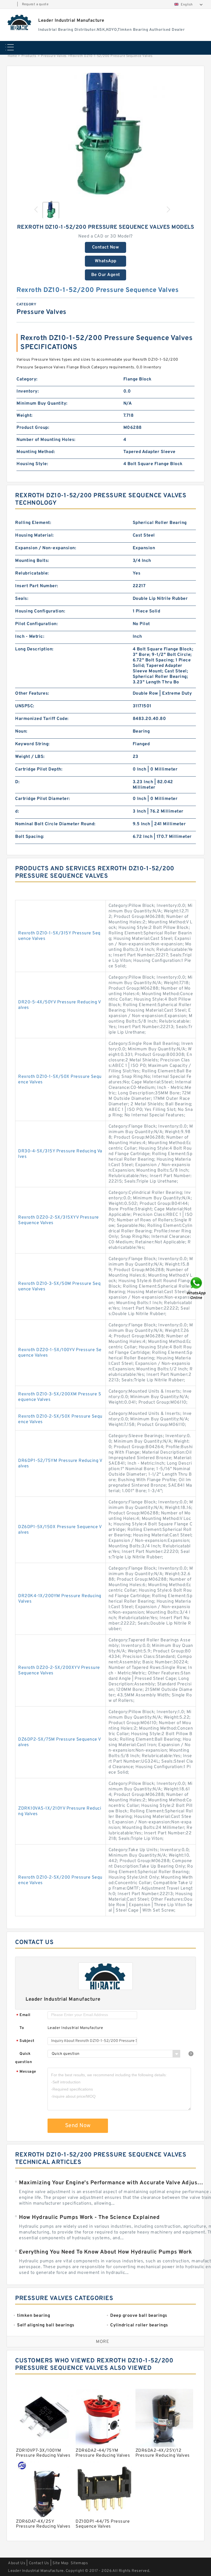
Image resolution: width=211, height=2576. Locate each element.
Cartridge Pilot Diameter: (43, 799)
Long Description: (34, 649)
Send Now (78, 2126)
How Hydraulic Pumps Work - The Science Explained (89, 2218)
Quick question (23, 2058)
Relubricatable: (32, 573)
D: (17, 782)
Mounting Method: (36, 452)
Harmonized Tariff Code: (42, 719)
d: (17, 811)
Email (23, 2015)
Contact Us (39, 2563)
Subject (25, 2041)
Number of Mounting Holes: (46, 440)
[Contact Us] (197, 1288)
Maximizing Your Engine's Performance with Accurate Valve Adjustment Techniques (112, 2183)
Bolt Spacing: (30, 837)
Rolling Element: (33, 523)
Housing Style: (32, 464)
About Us (17, 2563)
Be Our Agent (106, 275)
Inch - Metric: (30, 637)
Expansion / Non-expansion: (46, 548)
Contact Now (106, 247)
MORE (102, 2342)
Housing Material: (34, 535)
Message (26, 2072)
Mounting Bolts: (32, 561)
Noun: (21, 731)
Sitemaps (79, 2563)
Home (12, 56)
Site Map (60, 2563)
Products (29, 56)
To (22, 2028)
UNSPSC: (25, 706)
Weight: (25, 416)
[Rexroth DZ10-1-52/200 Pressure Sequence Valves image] (105, 135)
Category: (27, 379)
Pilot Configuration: (36, 624)
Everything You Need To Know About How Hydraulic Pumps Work (105, 2252)
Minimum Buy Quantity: (42, 404)
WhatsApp (106, 261)
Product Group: (33, 428)
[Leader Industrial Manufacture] (20, 22)
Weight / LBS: (30, 757)
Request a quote (35, 4)
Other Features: (32, 694)
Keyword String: (32, 744)
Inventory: (28, 391)
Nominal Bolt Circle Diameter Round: (55, 824)
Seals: (22, 599)
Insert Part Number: (37, 586)
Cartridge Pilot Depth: (39, 769)
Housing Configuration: (40, 611)
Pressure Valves (54, 56)
